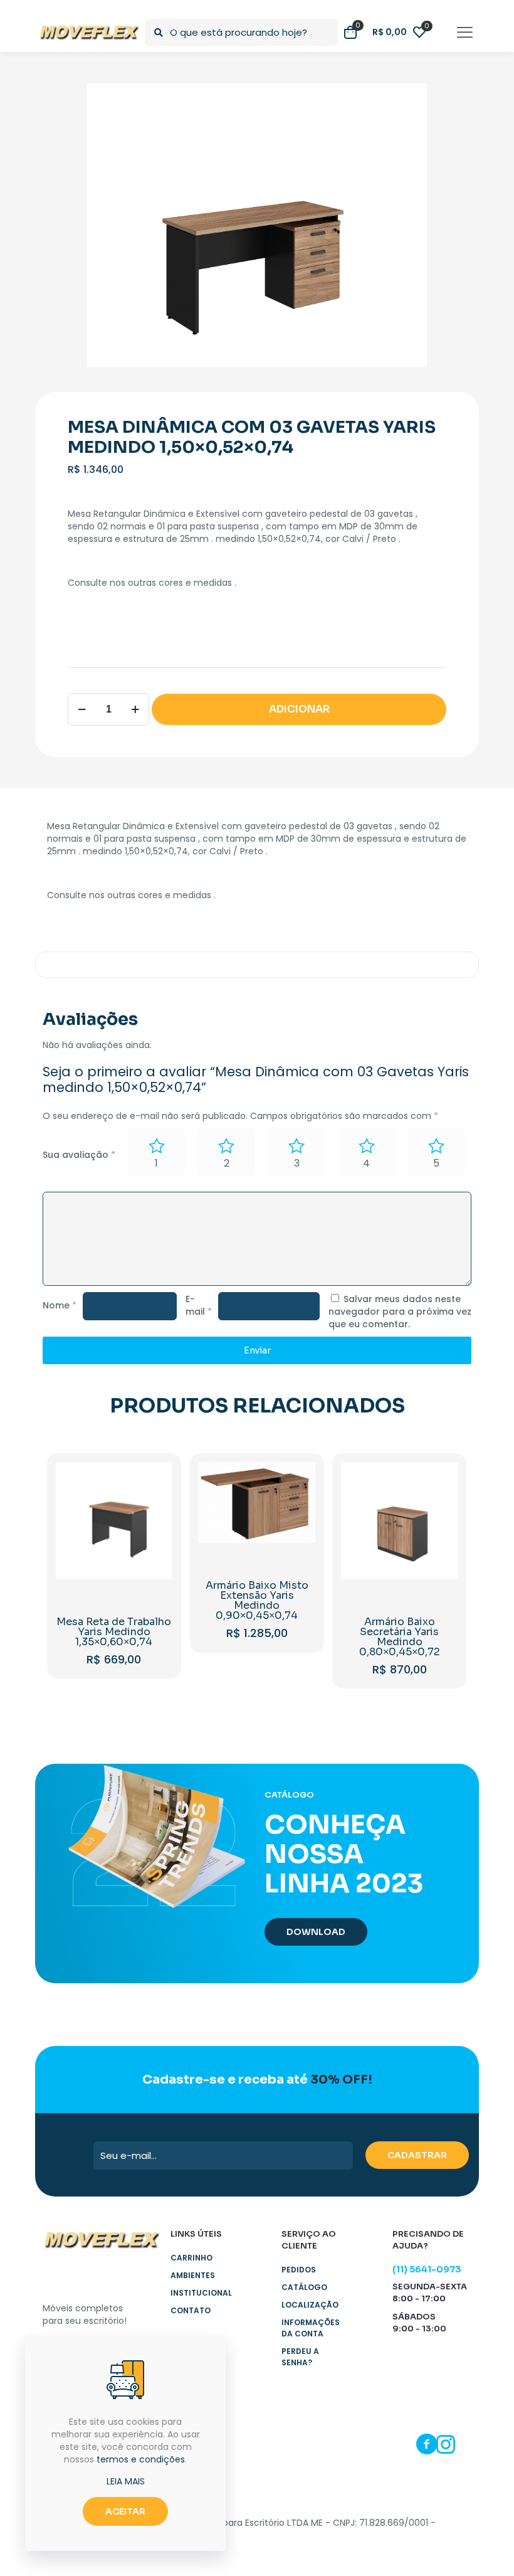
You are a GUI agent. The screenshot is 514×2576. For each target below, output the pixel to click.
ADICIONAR (299, 709)
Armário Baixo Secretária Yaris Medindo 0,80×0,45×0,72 (400, 1637)
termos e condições (141, 2459)
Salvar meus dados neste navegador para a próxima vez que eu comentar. (400, 1312)
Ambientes (193, 2275)
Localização (310, 2305)
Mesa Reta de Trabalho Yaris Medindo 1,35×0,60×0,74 (114, 1632)
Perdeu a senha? (300, 2357)
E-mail (199, 1305)
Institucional (201, 2293)
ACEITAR (125, 2511)
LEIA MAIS (126, 2481)
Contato (191, 2310)
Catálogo (304, 2287)
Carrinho (191, 2258)
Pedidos (299, 2270)
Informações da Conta (311, 2328)
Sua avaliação (79, 1155)
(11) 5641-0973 (427, 2269)
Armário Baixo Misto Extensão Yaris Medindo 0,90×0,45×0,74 (257, 1600)
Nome (60, 1305)
